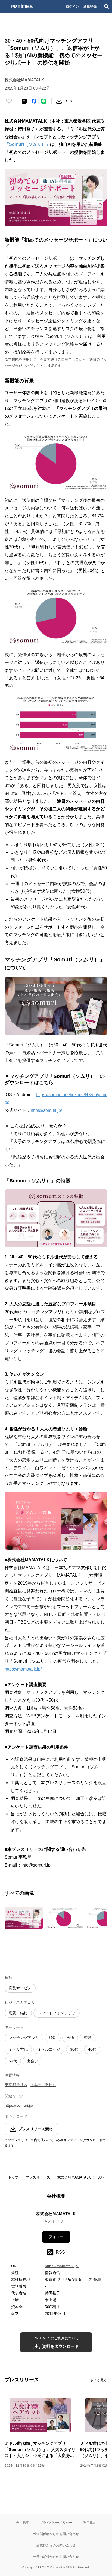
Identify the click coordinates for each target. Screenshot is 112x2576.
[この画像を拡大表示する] (24, 1918)
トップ (13, 2177)
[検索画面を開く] (107, 7)
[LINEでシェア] (44, 101)
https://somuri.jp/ (46, 1110)
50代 (13, 2061)
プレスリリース (38, 2177)
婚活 (53, 2038)
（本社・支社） (43, 2085)
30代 (74, 2049)
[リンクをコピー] (69, 101)
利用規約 (90, 2522)
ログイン (72, 6)
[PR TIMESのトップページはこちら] (22, 7)
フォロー (56, 2237)
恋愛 (88, 2038)
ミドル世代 (18, 2049)
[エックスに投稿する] (24, 101)
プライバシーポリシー (56, 2522)
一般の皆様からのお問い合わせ (56, 2557)
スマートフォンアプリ (57, 2013)
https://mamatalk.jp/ (23, 1669)
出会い (32, 2061)
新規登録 (90, 6)
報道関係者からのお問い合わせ (56, 2534)
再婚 (70, 2038)
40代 (92, 2049)
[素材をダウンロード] (59, 101)
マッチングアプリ (24, 2038)
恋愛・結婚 (18, 2013)
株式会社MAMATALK (74, 2177)
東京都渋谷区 (16, 2085)
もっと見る (99, 2380)
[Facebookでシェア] (34, 101)
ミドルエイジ (49, 2049)
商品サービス (20, 1988)
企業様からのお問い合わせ (56, 2545)
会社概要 (22, 2522)
